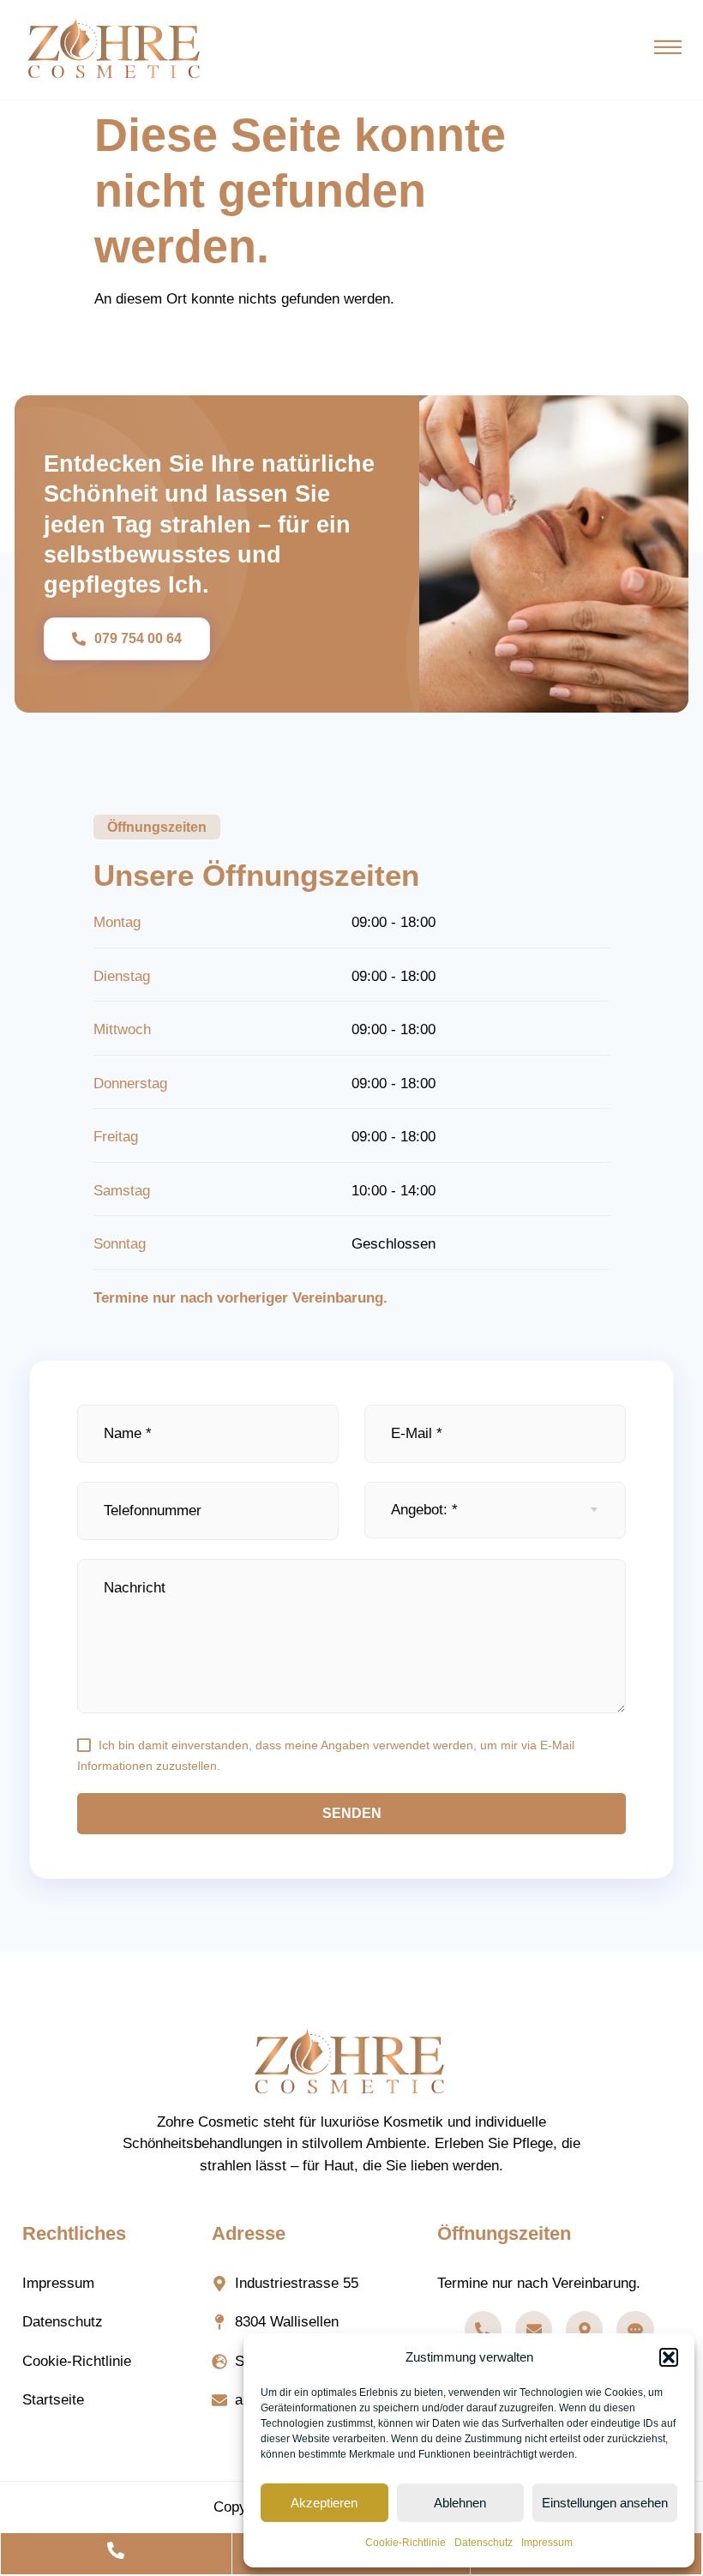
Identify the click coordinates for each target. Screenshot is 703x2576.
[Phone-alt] (483, 2329)
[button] (669, 2357)
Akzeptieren (324, 2503)
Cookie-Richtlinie (406, 2543)
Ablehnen (460, 2503)
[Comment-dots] (635, 2329)
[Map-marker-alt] (584, 2329)
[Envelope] (534, 2329)
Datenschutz (484, 2543)
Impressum (547, 2543)
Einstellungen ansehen (605, 2503)
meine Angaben (327, 1745)
